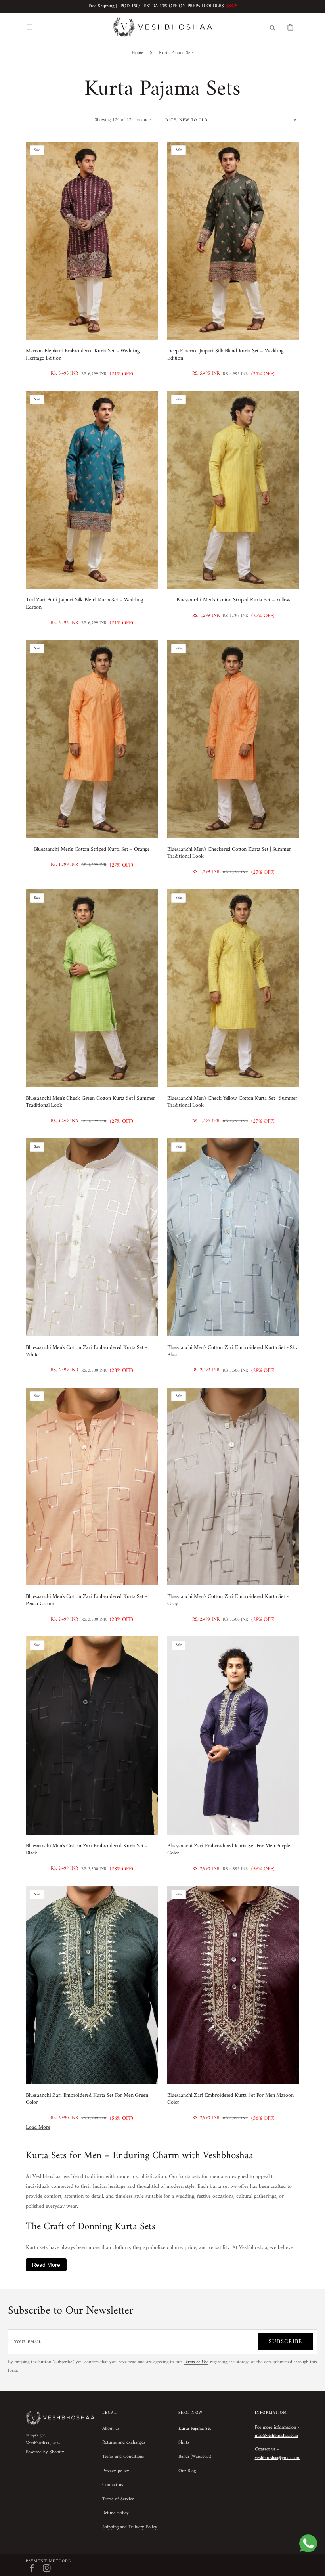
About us (111, 2429)
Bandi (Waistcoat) (195, 2457)
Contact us (113, 2485)
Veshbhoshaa (37, 2443)
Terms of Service (118, 2499)
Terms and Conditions (123, 2457)
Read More (46, 2265)
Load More (38, 2127)
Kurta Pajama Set (195, 2429)
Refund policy (116, 2513)
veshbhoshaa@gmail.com (278, 2458)
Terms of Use (196, 2362)
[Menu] (30, 27)
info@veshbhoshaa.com (276, 2436)
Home (137, 53)
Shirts (184, 2443)
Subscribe (286, 2342)
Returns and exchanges (124, 2443)
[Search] (272, 27)
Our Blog (187, 2471)
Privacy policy (116, 2471)
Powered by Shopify (45, 2452)
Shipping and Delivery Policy (130, 2527)
